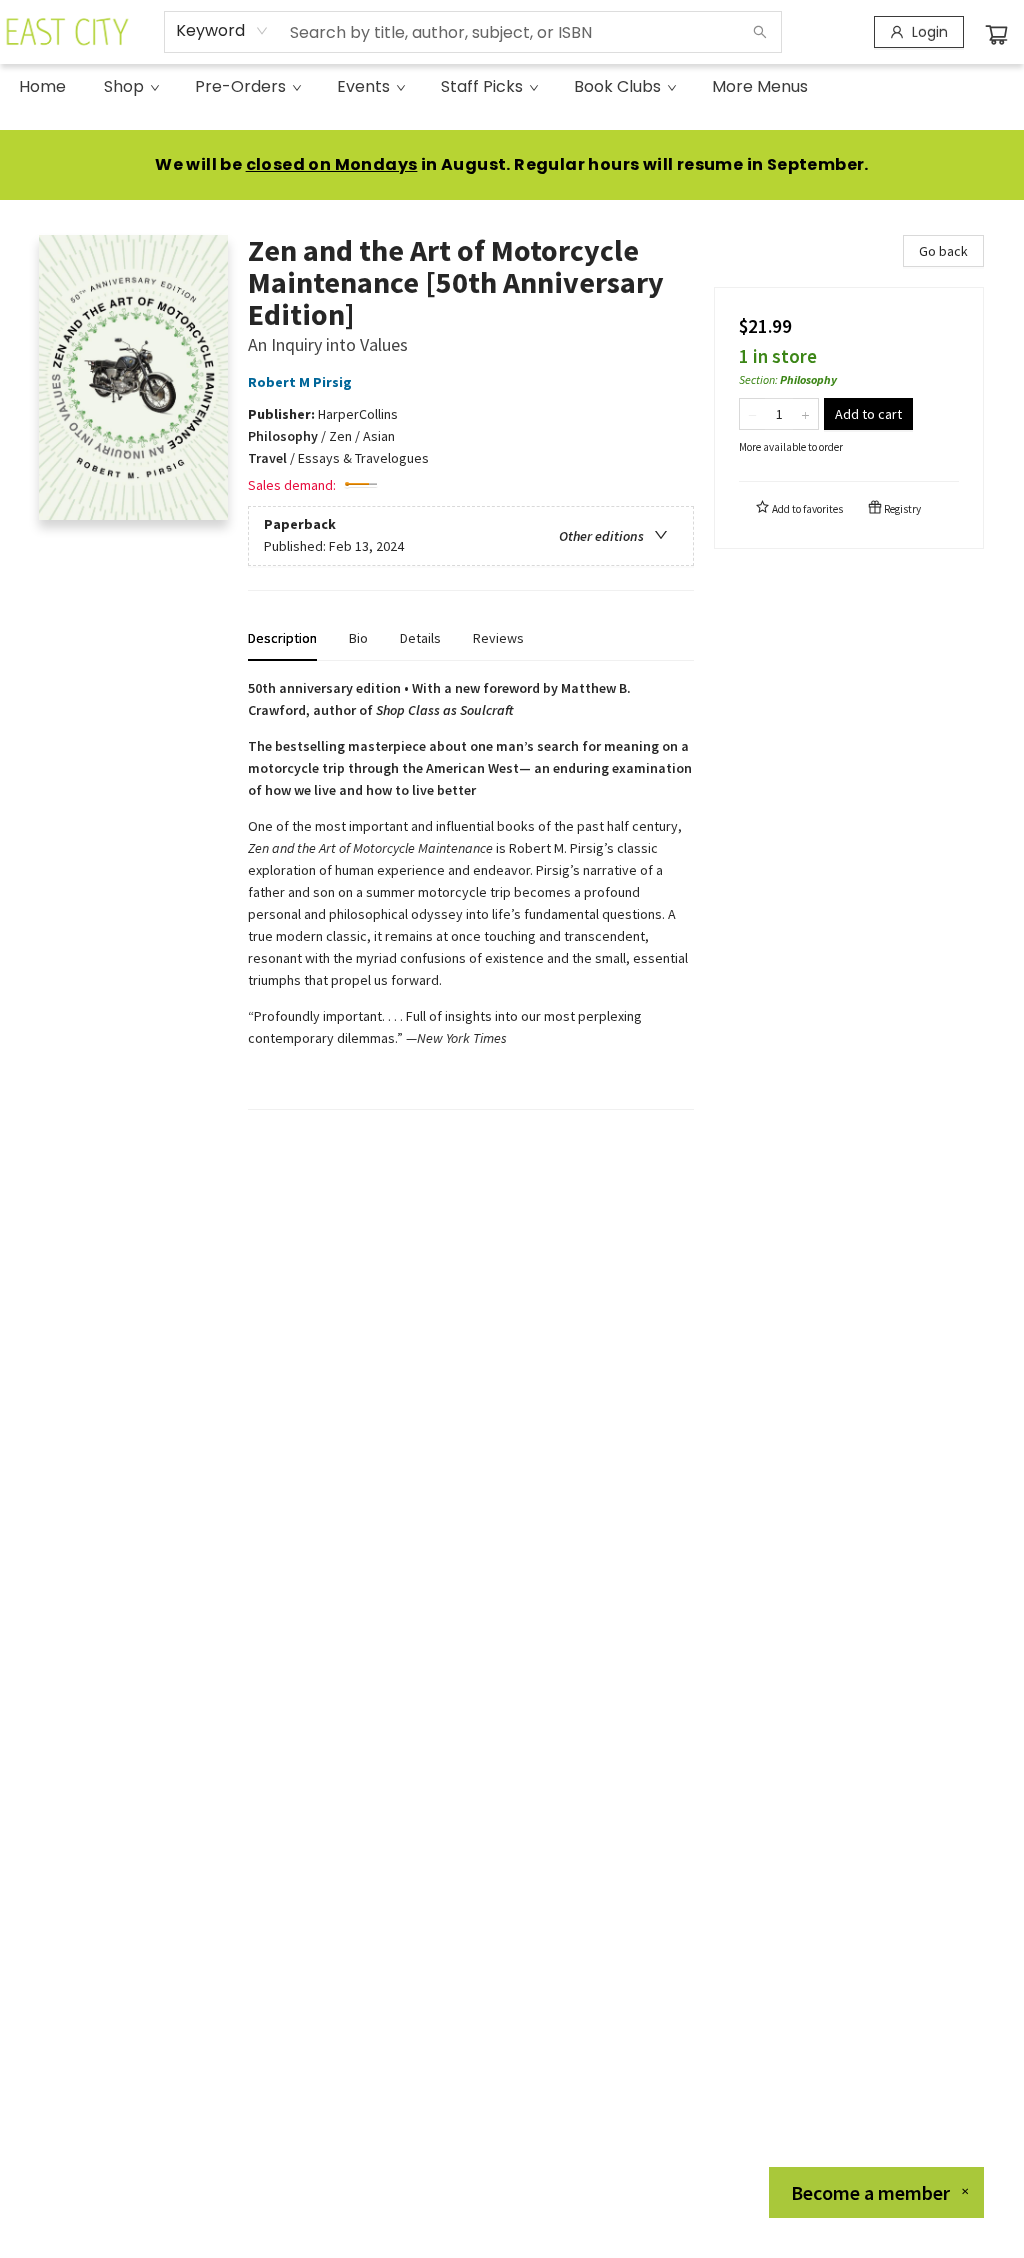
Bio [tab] (358, 638)
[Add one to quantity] (805, 414)
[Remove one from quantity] (752, 414)
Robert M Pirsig (300, 382)
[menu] (512, 87)
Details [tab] (420, 638)
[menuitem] (42, 87)
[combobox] (222, 31)
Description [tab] (282, 638)
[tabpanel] (471, 893)
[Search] (760, 32)
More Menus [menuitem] (760, 86)
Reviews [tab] (498, 638)
